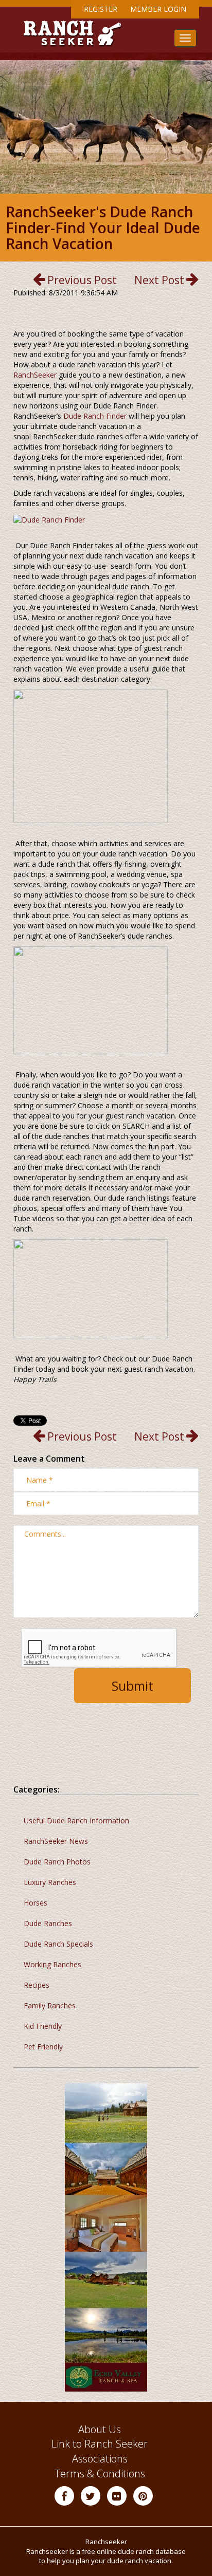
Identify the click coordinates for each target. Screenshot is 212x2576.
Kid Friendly (43, 2026)
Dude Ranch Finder (95, 416)
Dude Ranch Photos (57, 1862)
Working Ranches (52, 1964)
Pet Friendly (43, 2047)
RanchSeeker (35, 375)
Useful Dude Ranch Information (76, 1821)
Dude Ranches (48, 1923)
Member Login (158, 9)
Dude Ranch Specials (58, 1944)
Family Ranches (50, 2005)
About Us (100, 2429)
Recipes (37, 1985)
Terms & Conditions (100, 2474)
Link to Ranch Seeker (100, 2444)
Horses (36, 1903)
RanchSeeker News (56, 1841)
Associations (100, 2459)
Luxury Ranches (50, 1882)
